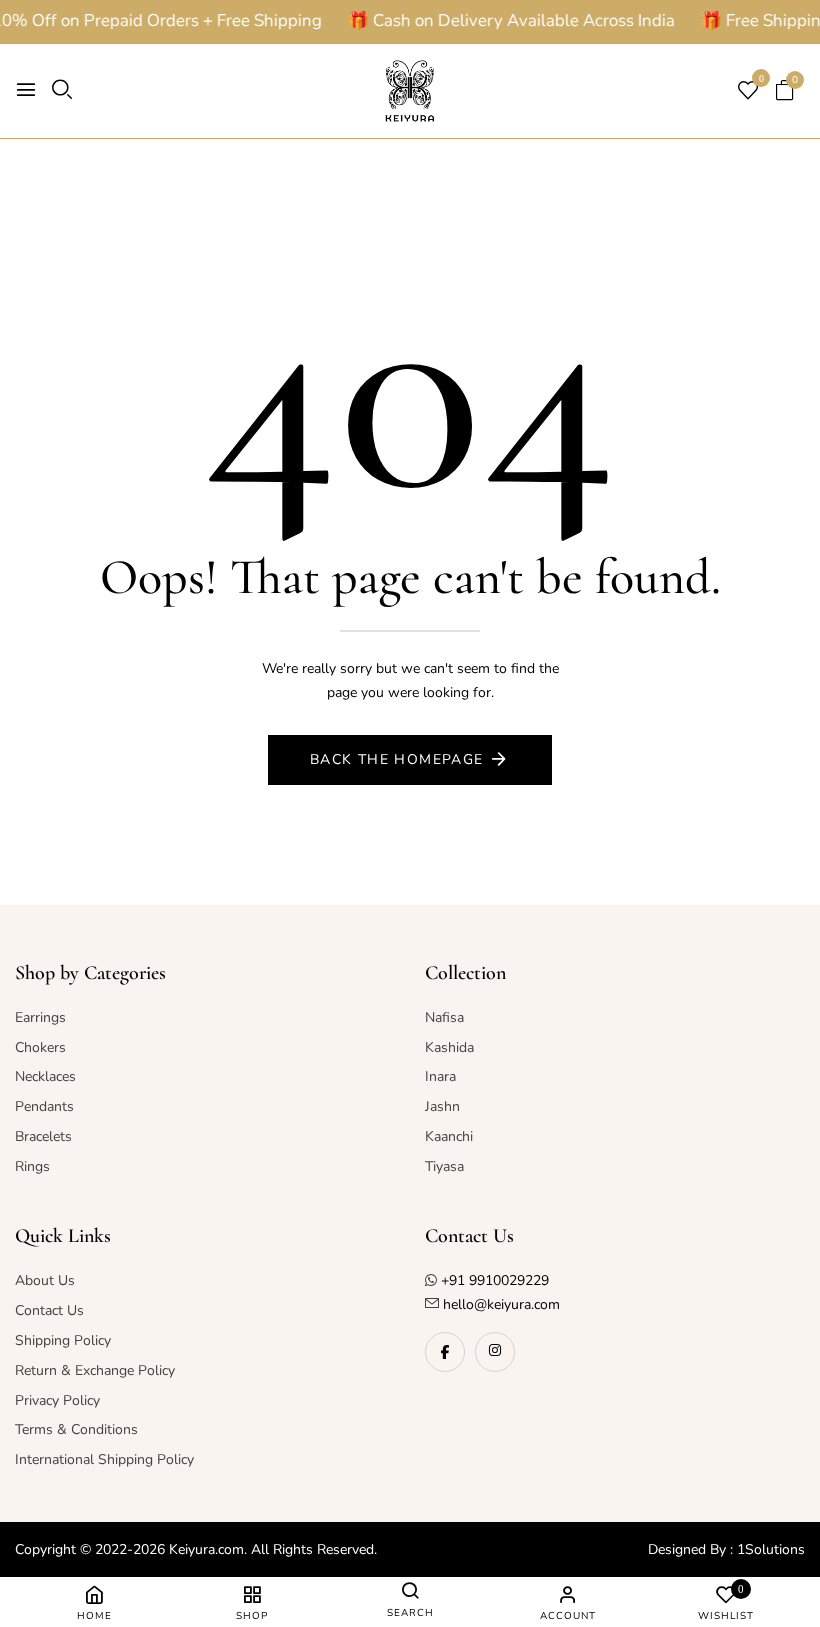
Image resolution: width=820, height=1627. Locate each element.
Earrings (40, 1017)
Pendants (44, 1106)
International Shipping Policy (104, 1459)
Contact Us (49, 1310)
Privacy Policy (57, 1400)
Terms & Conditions (76, 1429)
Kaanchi (449, 1136)
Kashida (449, 1047)
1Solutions (771, 1549)
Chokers (40, 1047)
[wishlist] (748, 92)
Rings (32, 1166)
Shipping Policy (63, 1340)
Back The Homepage (397, 759)
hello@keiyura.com (499, 1304)
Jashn (442, 1106)
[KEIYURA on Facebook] (445, 1352)
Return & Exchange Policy (95, 1370)
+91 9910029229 (495, 1280)
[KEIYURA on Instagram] (495, 1352)
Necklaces (45, 1076)
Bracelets (43, 1136)
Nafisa (444, 1017)
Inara (440, 1076)
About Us (45, 1280)
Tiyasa (444, 1166)
